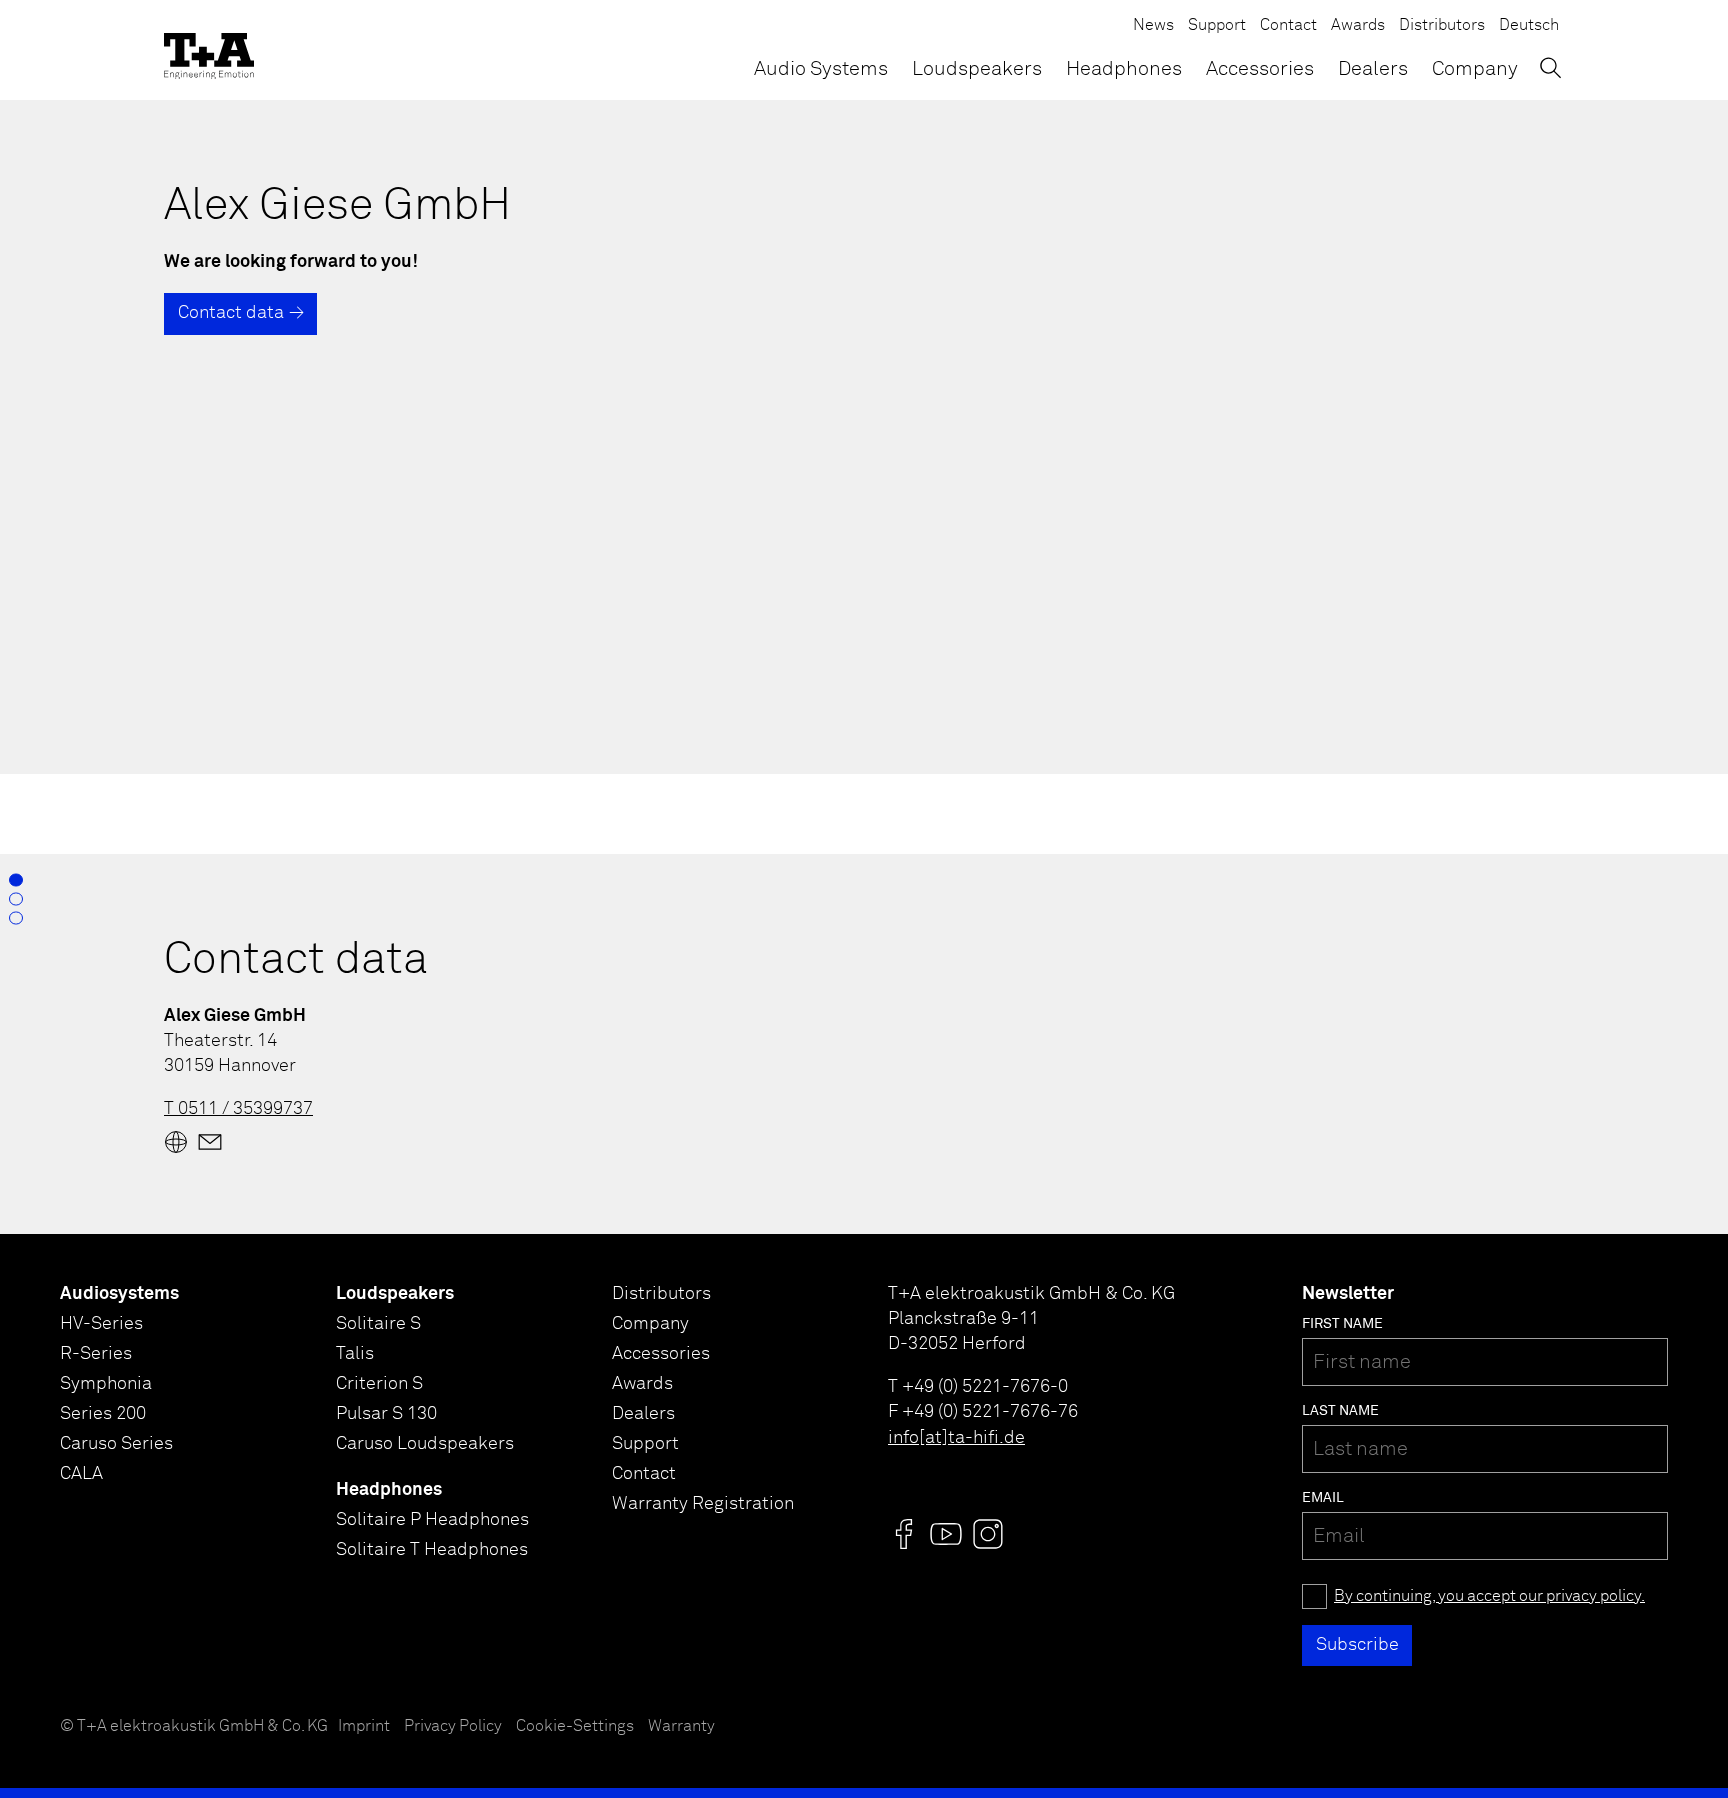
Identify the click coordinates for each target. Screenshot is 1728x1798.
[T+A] (209, 50)
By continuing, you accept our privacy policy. (1489, 1596)
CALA (81, 1474)
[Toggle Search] (1550, 67)
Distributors (1442, 25)
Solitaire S (378, 1324)
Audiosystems (119, 1294)
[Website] (176, 1142)
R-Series (96, 1354)
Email (1323, 1498)
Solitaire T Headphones (432, 1550)
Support (1217, 25)
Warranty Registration (703, 1504)
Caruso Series (116, 1444)
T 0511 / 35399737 (238, 1109)
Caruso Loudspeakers (425, 1444)
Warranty (681, 1726)
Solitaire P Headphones (432, 1520)
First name (1342, 1324)
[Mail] (210, 1142)
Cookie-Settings (575, 1726)
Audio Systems (821, 69)
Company (1475, 69)
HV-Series (101, 1324)
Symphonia (106, 1384)
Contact (1288, 25)
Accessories (1260, 69)
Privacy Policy (453, 1726)
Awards (1358, 25)
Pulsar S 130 (386, 1414)
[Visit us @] (904, 1534)
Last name (1340, 1411)
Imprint (364, 1726)
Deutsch (1529, 25)
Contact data (231, 313)
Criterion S (379, 1384)
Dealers (1373, 69)
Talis (355, 1354)
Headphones (1124, 69)
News (1153, 25)
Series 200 (103, 1414)
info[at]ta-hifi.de (956, 1438)
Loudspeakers (977, 69)
